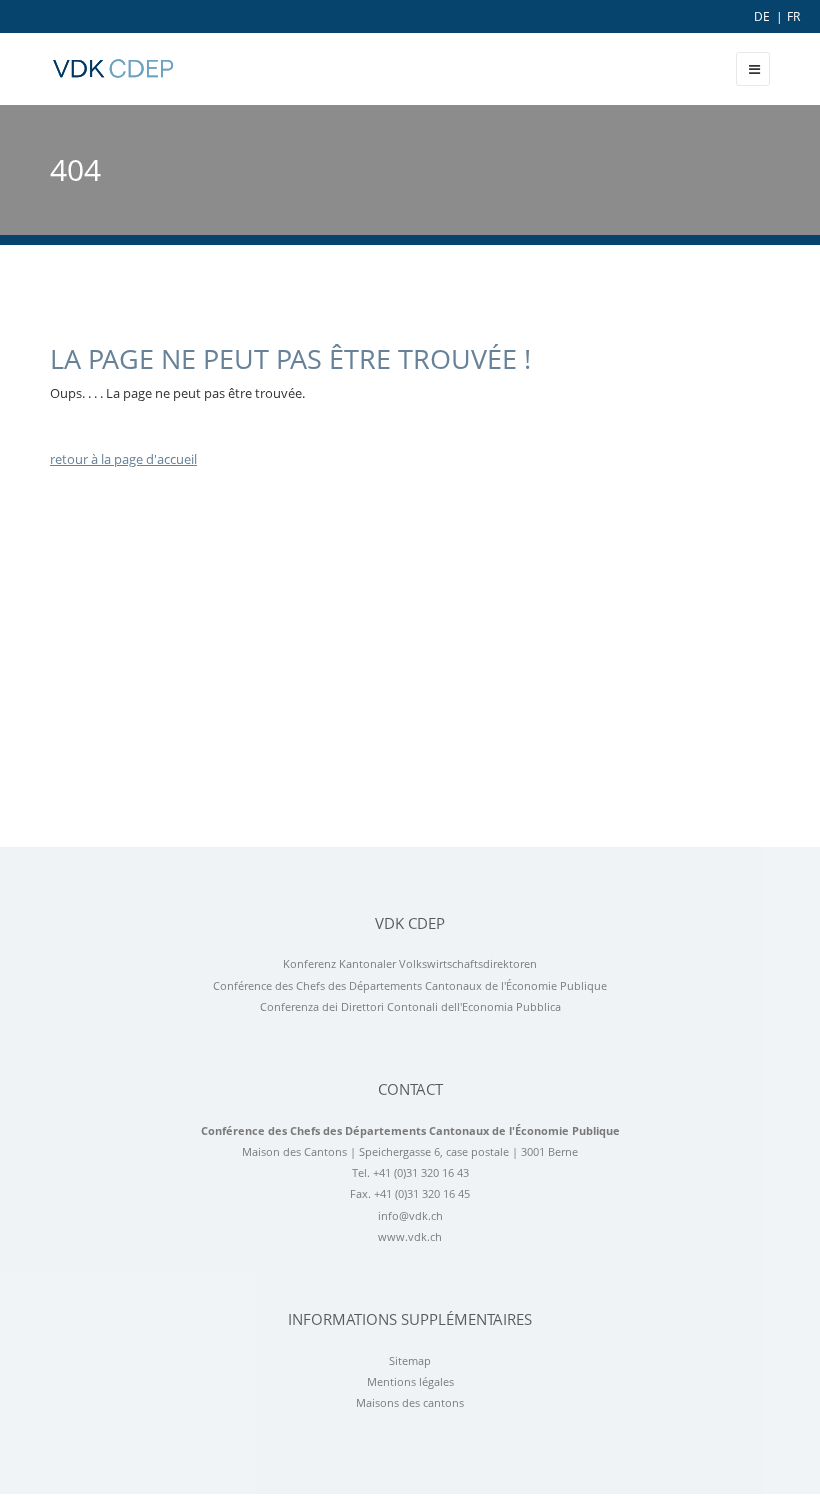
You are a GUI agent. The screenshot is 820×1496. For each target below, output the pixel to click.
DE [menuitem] (762, 16)
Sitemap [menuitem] (410, 1361)
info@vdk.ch (410, 1216)
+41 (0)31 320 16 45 (422, 1194)
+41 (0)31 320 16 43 (421, 1173)
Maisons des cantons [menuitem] (410, 1403)
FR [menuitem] (793, 16)
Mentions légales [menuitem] (410, 1382)
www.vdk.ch (410, 1237)
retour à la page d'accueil (123, 459)
